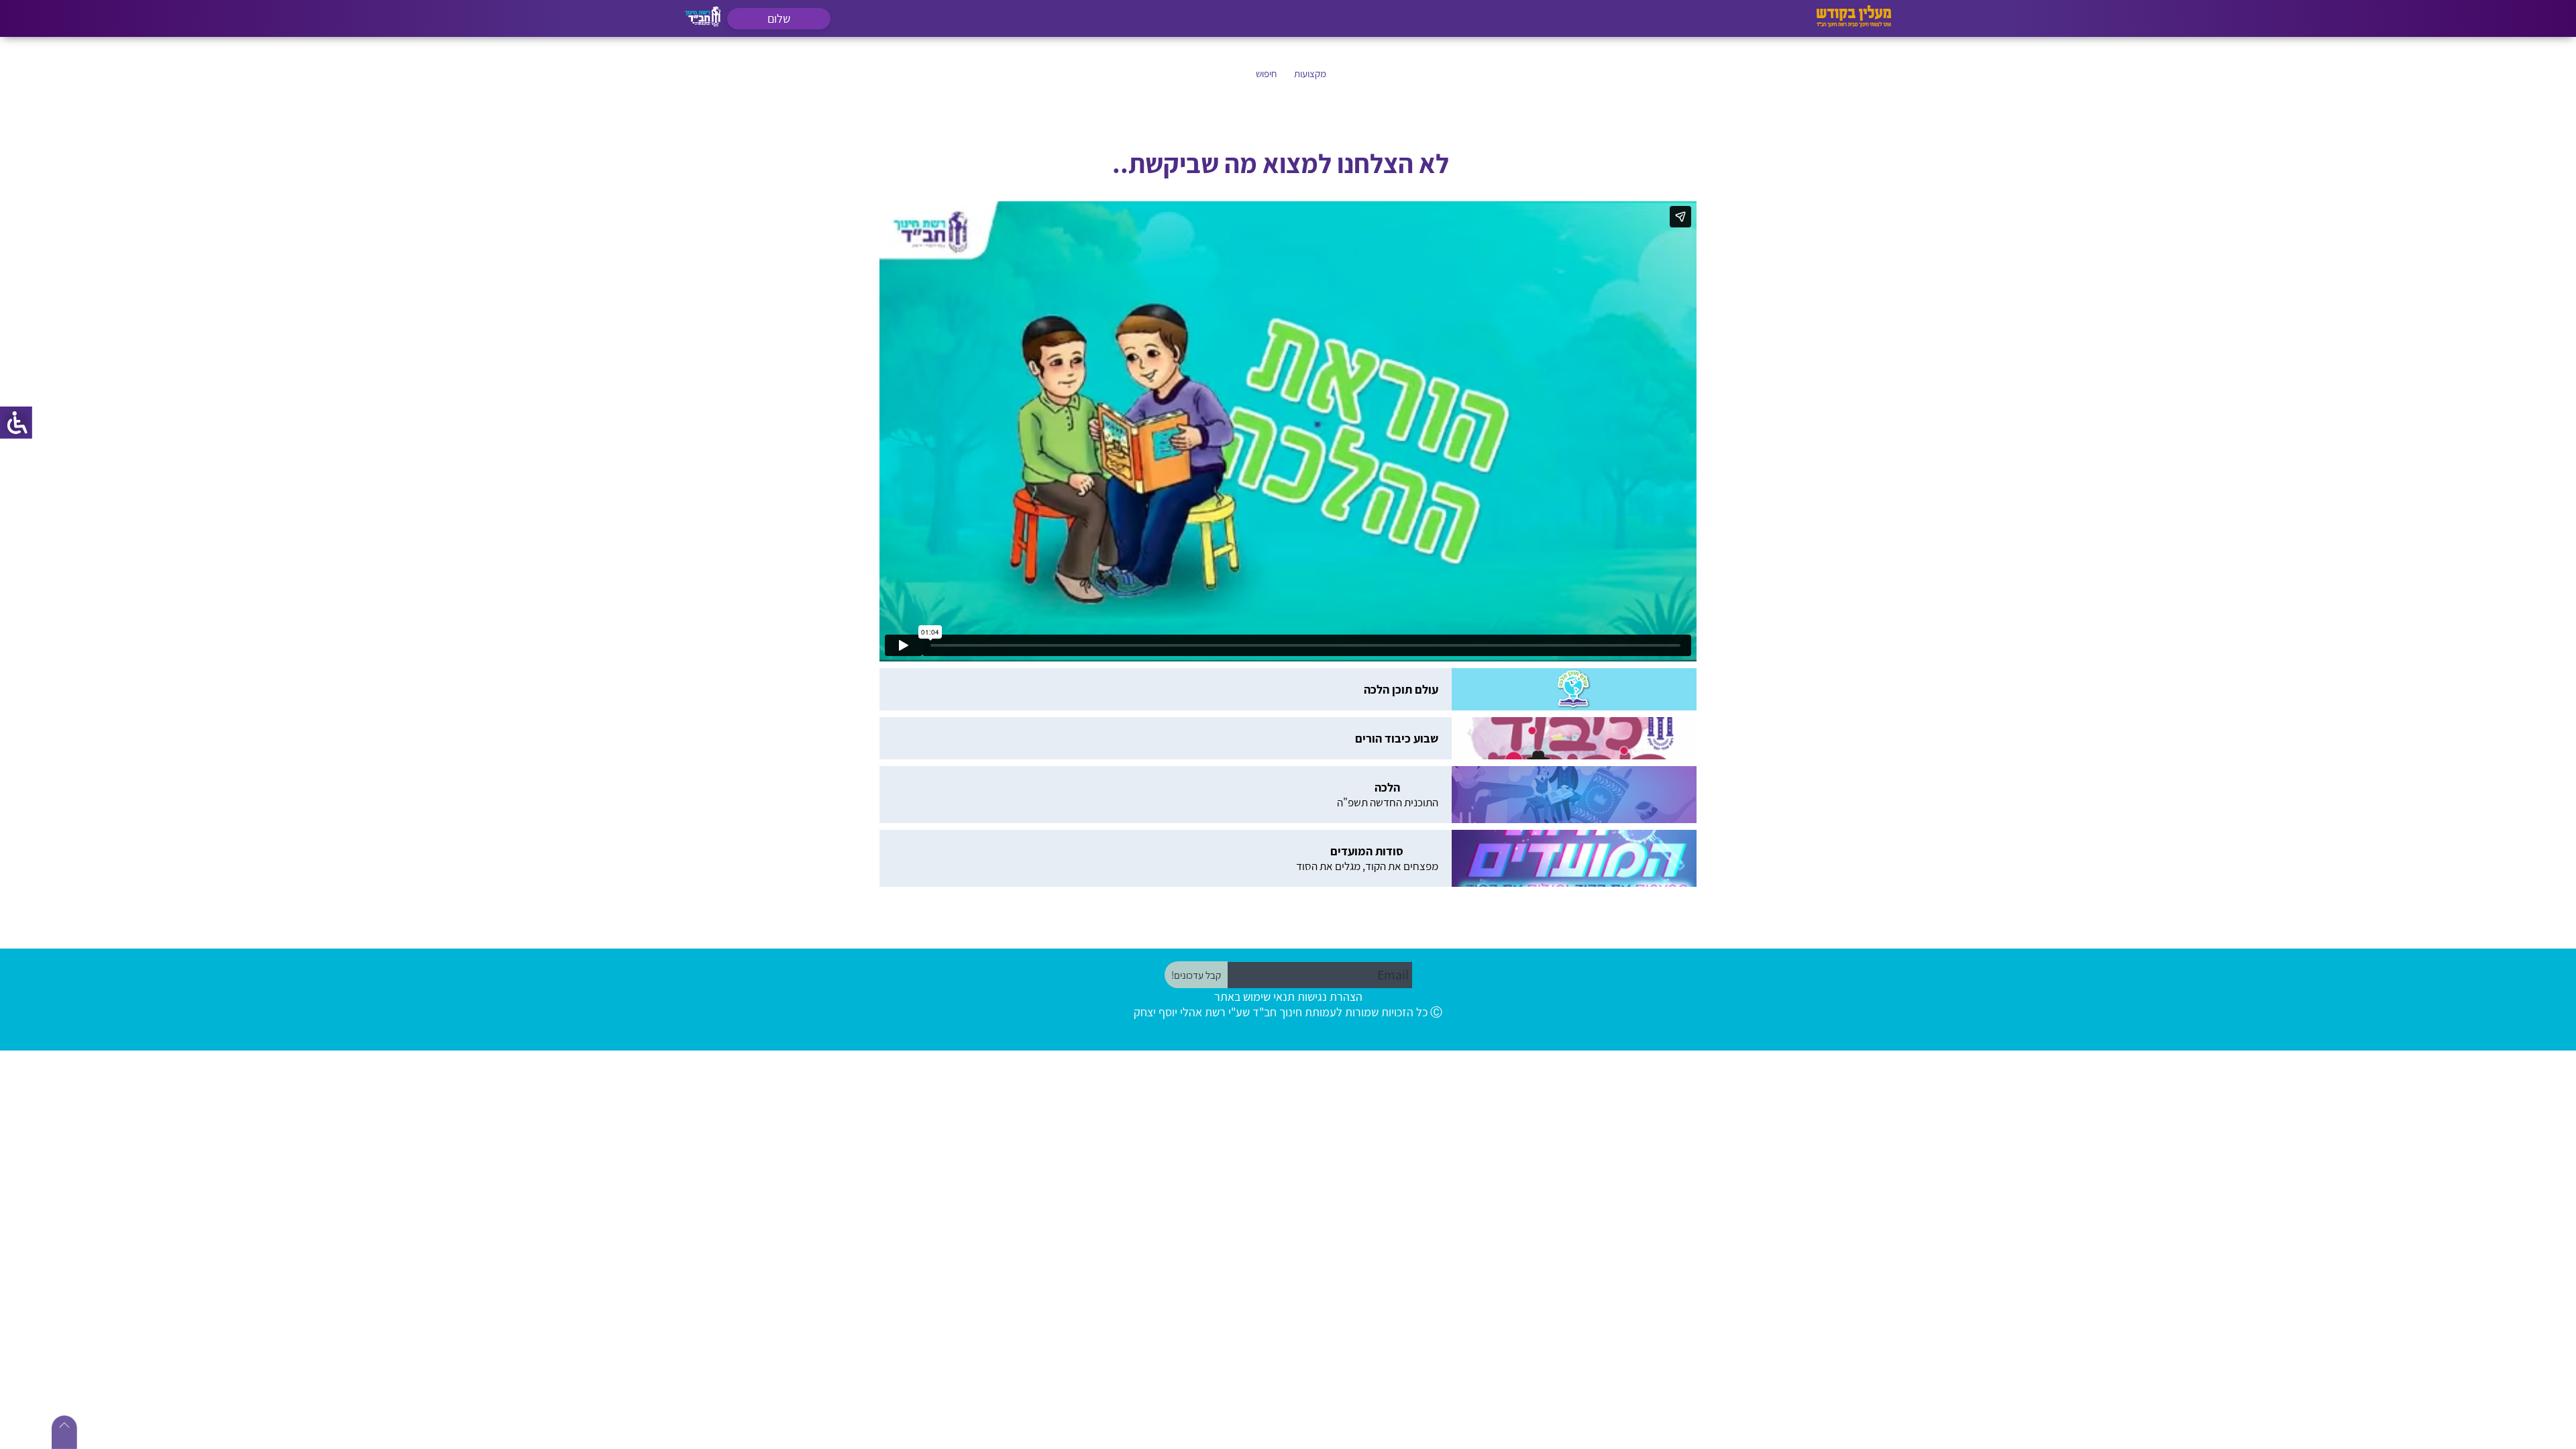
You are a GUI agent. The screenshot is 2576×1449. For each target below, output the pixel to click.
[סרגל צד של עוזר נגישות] (16, 423)
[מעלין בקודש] (1854, 24)
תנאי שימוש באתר (1254, 970)
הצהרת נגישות (1330, 970)
